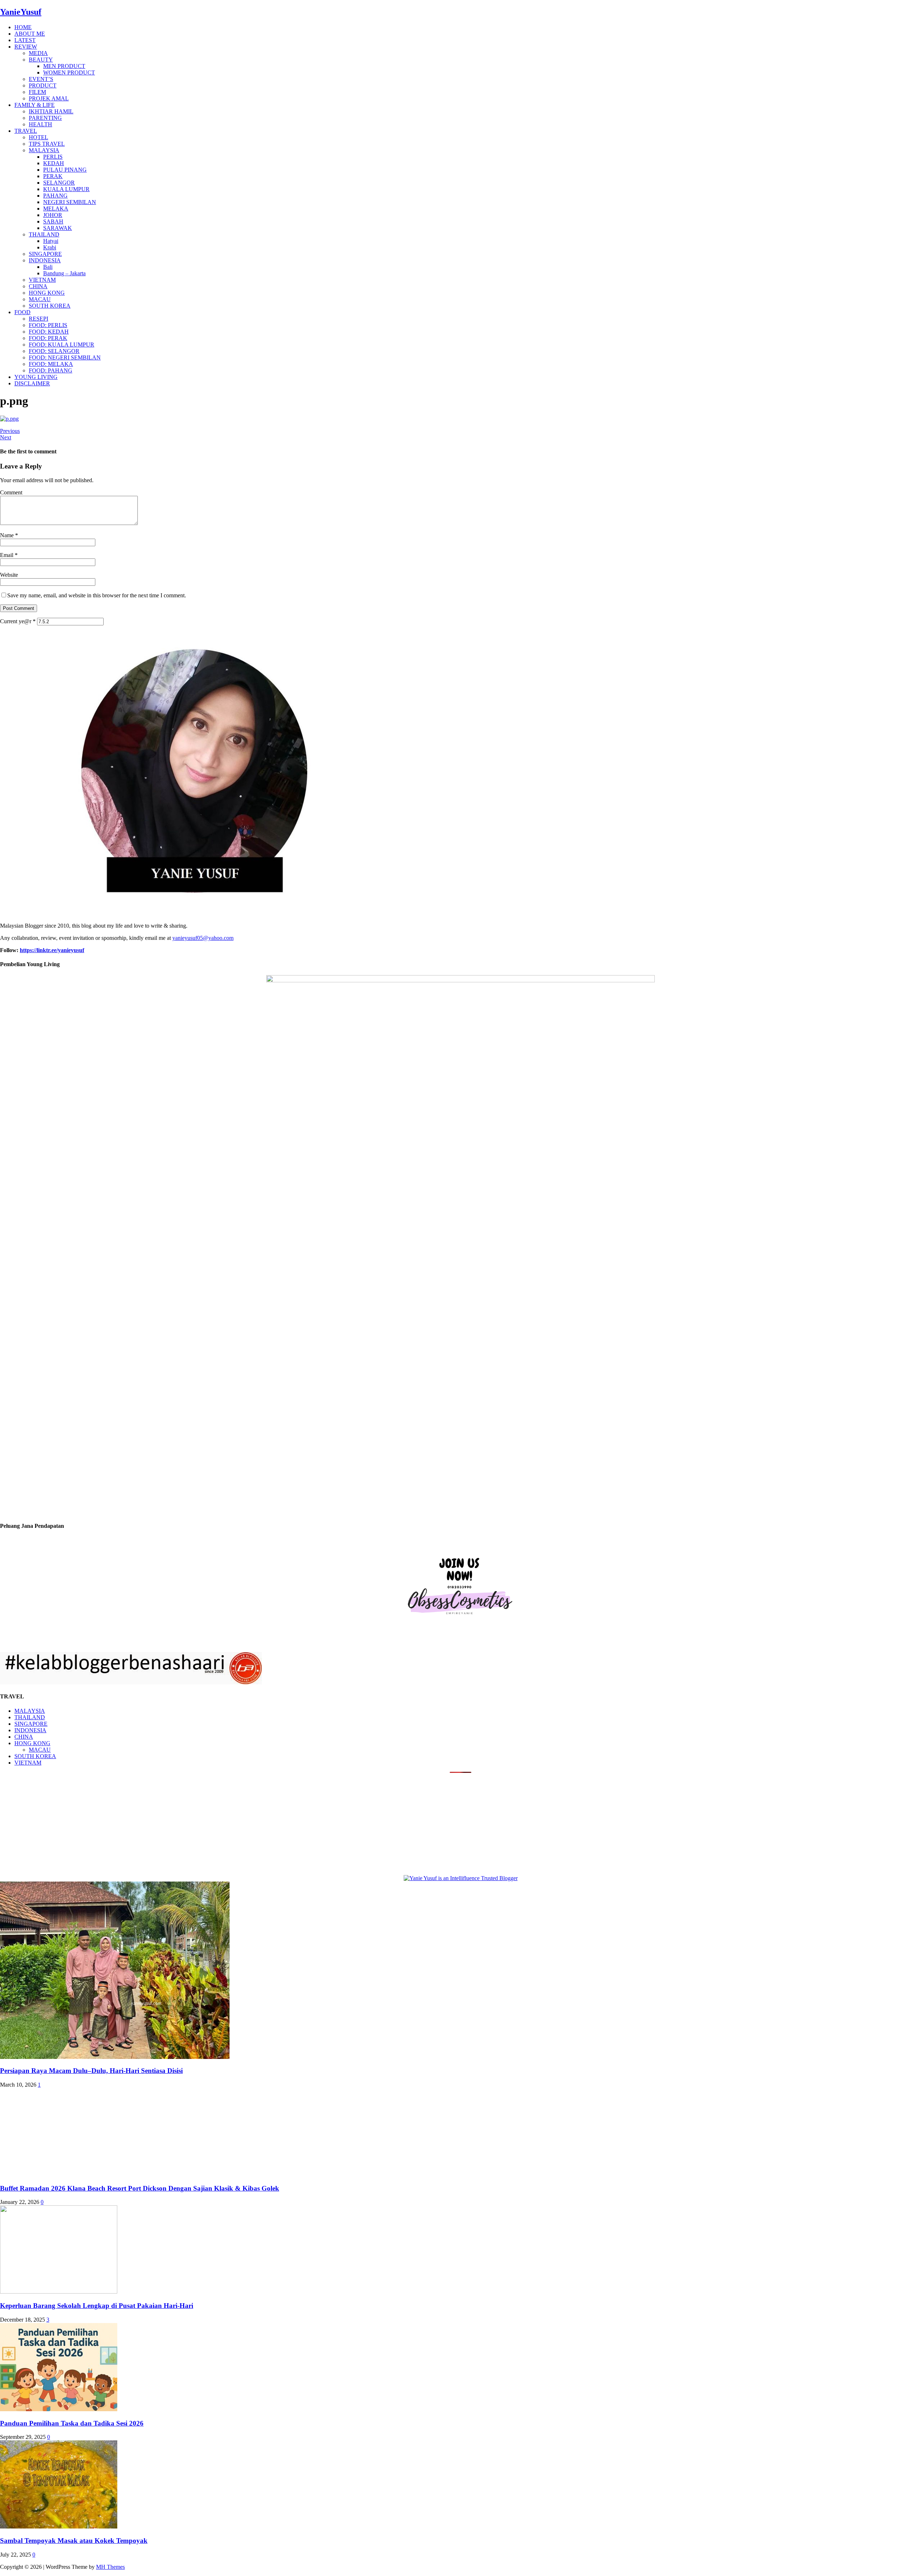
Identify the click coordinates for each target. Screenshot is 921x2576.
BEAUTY (41, 60)
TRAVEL (26, 131)
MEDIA (38, 53)
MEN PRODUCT (64, 66)
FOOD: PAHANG (51, 370)
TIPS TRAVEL (47, 144)
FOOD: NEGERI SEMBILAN (65, 357)
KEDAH (54, 163)
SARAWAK (58, 228)
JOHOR (53, 215)
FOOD (22, 312)
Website (9, 575)
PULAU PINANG (65, 170)
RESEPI (38, 319)
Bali (48, 267)
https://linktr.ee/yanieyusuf (52, 950)
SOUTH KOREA (50, 306)
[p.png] (9, 419)
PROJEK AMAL (49, 98)
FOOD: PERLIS (48, 325)
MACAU (40, 299)
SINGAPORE (45, 254)
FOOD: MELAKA (51, 364)
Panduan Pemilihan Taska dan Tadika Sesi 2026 (72, 2423)
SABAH (53, 221)
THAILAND (44, 234)
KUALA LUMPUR (66, 189)
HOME (23, 27)
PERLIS (53, 157)
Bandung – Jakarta (64, 273)
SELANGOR (59, 183)
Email (7, 555)
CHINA (38, 286)
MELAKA (56, 209)
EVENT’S (41, 79)
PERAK (53, 176)
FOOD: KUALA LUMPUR (62, 345)
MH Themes (110, 2567)
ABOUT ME (30, 34)
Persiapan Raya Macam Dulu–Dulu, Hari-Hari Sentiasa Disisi (91, 2071)
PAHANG (55, 196)
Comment (11, 492)
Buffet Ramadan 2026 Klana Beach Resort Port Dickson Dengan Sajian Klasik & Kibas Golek (140, 2188)
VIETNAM (42, 280)
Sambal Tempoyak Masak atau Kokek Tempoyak (74, 2541)
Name (8, 535)
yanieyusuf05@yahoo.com (203, 938)
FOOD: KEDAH (49, 332)
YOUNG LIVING (36, 377)
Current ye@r (18, 621)
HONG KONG (47, 293)
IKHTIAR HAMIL (51, 111)
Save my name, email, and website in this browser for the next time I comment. (97, 595)
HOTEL (38, 137)
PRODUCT (43, 85)
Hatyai (51, 241)
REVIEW (26, 47)
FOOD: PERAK (48, 338)
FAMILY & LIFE (35, 105)
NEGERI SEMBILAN (70, 202)
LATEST (25, 40)
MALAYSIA (44, 150)
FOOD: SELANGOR (54, 351)
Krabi (50, 247)
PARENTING (45, 118)
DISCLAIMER (32, 383)
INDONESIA (45, 260)
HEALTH (40, 124)
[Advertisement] (60, 1823)
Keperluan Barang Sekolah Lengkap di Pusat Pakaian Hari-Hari (97, 2306)
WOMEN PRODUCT (69, 73)
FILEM (37, 92)
